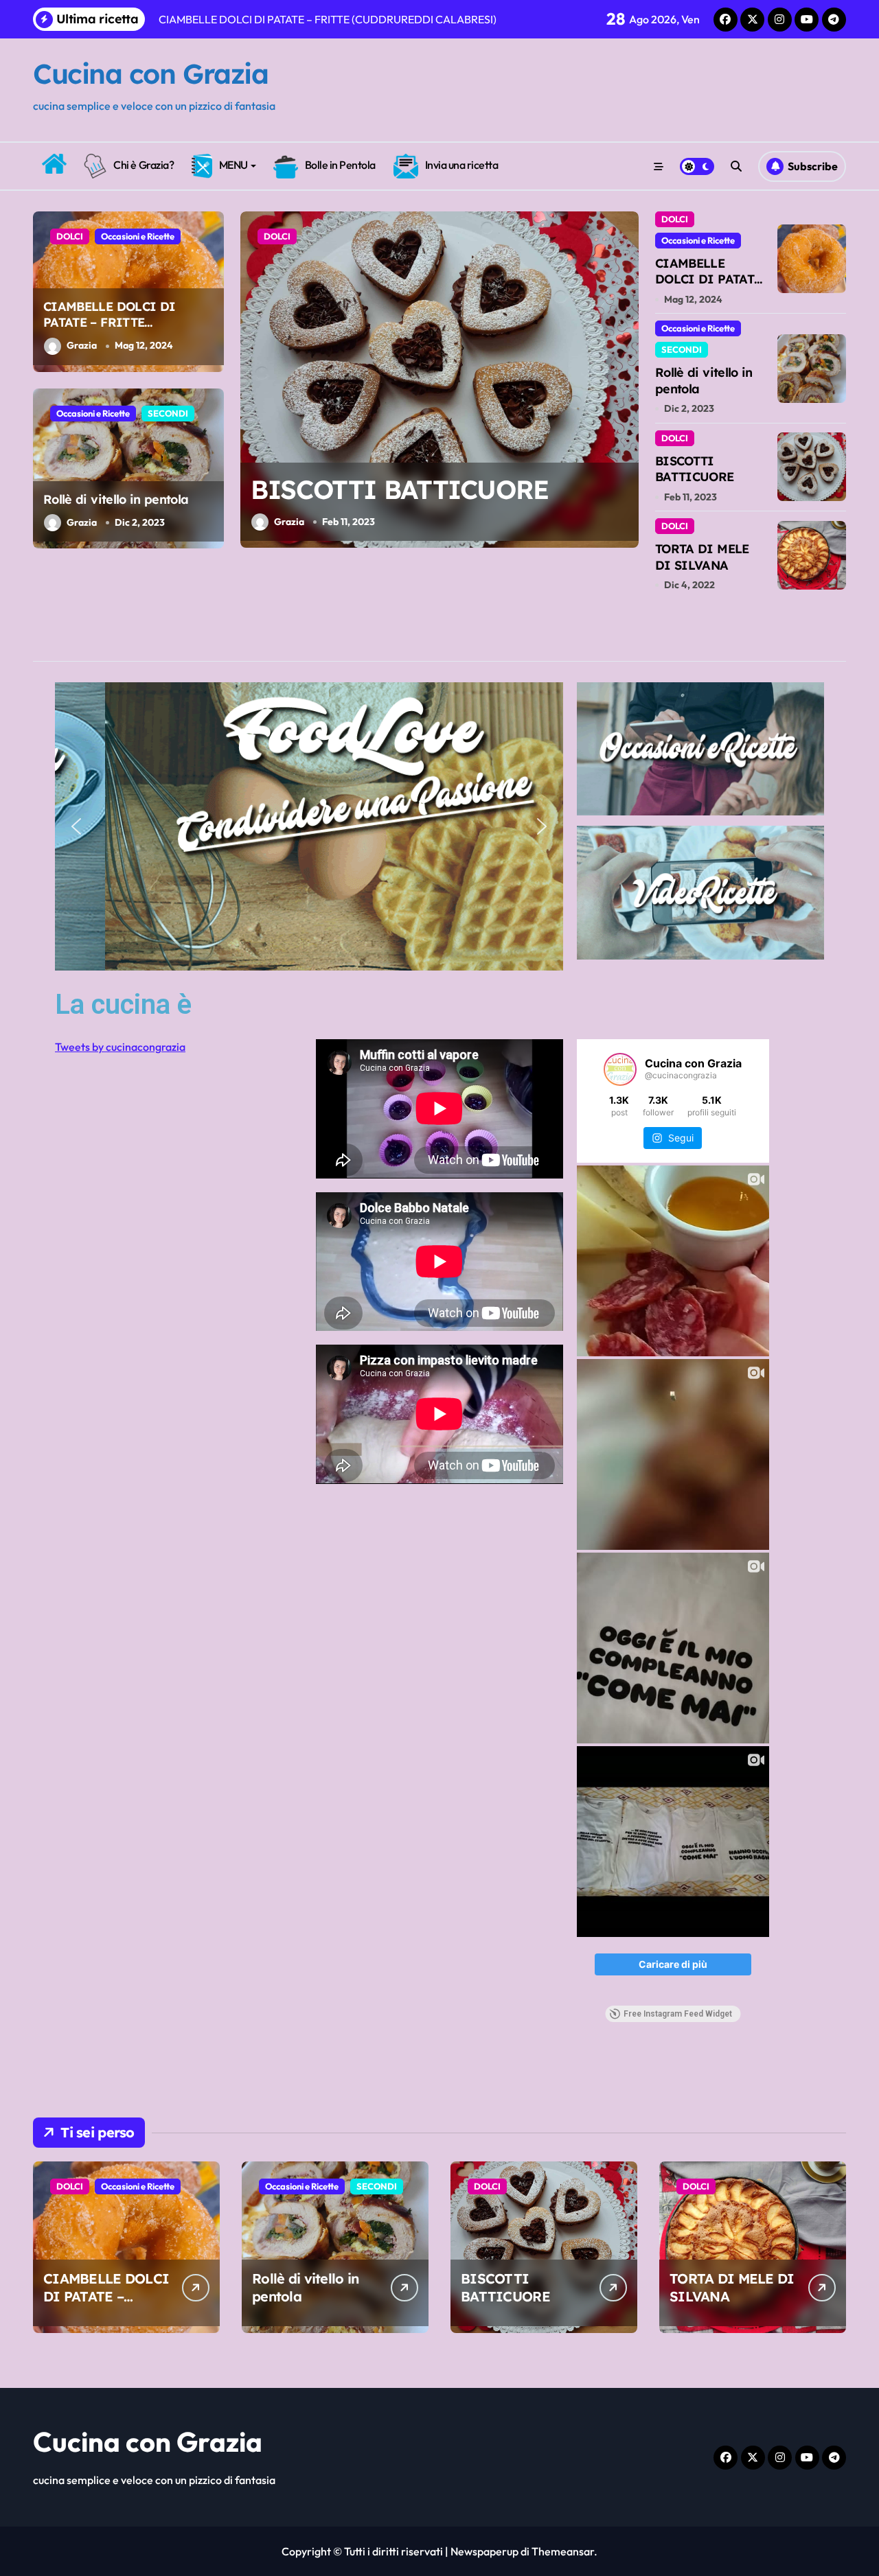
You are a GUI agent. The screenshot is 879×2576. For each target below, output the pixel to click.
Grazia (82, 345)
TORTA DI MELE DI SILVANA (702, 557)
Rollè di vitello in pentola (116, 499)
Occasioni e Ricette (138, 236)
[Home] (54, 164)
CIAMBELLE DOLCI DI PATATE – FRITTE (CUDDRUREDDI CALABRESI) (109, 330)
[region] (309, 827)
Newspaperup (484, 2551)
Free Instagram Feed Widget (678, 2014)
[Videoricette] (700, 893)
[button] (625, 379)
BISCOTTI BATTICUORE (400, 489)
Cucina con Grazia (151, 73)
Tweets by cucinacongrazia (120, 1047)
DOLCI (70, 236)
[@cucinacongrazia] (620, 1069)
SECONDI (168, 413)
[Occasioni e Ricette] (700, 749)
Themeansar (563, 2551)
